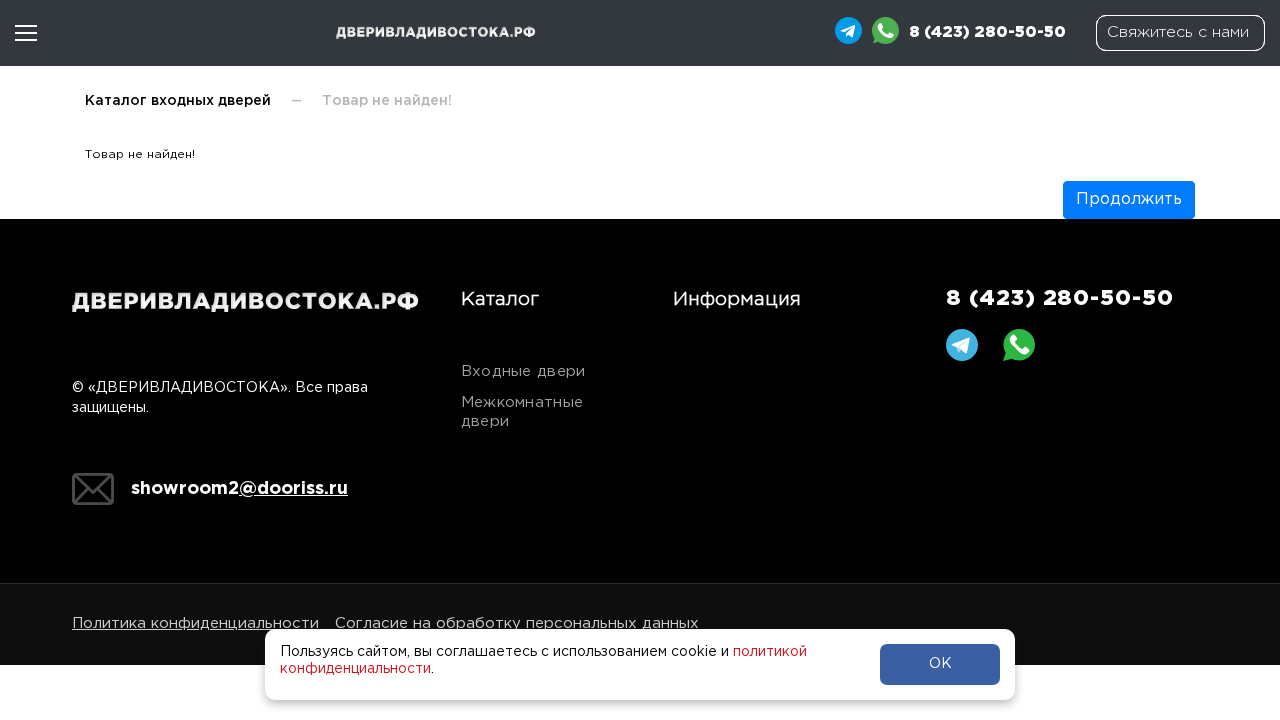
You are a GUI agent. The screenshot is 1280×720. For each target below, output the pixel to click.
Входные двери (523, 371)
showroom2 (239, 489)
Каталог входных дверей (178, 101)
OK (940, 664)
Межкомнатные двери (522, 412)
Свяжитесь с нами (1178, 32)
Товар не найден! (387, 101)
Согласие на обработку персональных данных (517, 623)
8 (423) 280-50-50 (1059, 299)
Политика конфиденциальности (195, 623)
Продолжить (1129, 199)
